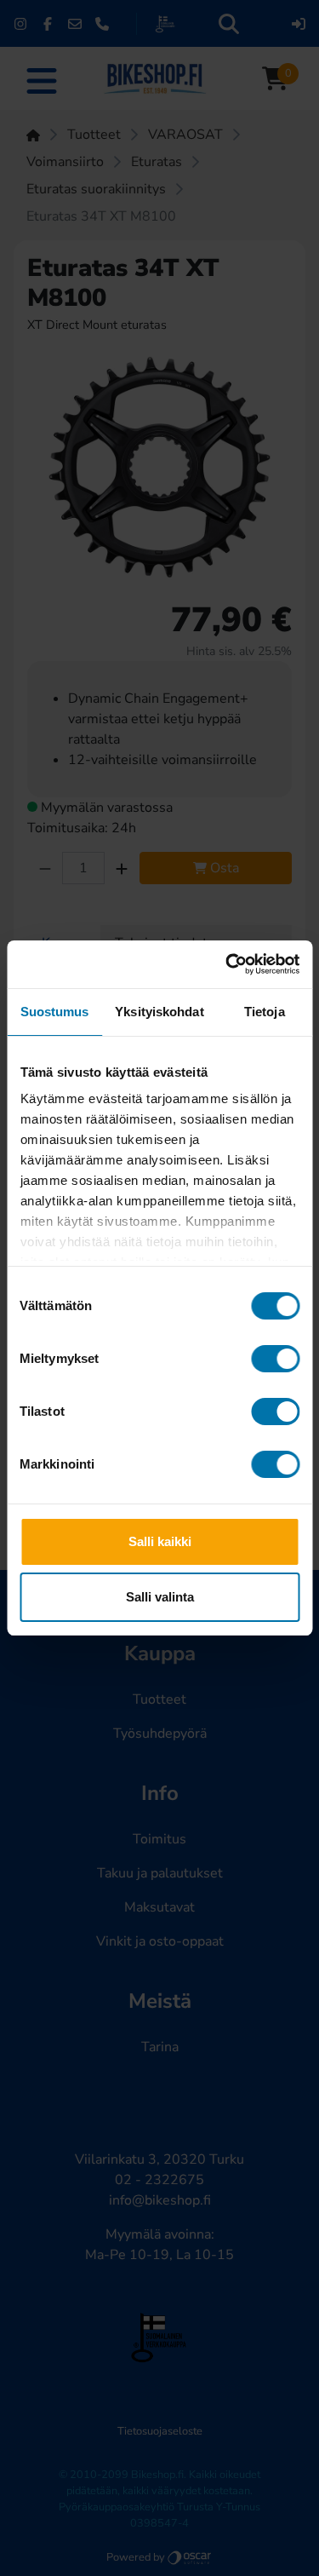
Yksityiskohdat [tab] (159, 1012)
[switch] (275, 1359)
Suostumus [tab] (55, 1012)
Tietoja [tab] (265, 1012)
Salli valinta (160, 1597)
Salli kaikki (160, 1541)
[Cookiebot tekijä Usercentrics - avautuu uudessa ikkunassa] (227, 964)
